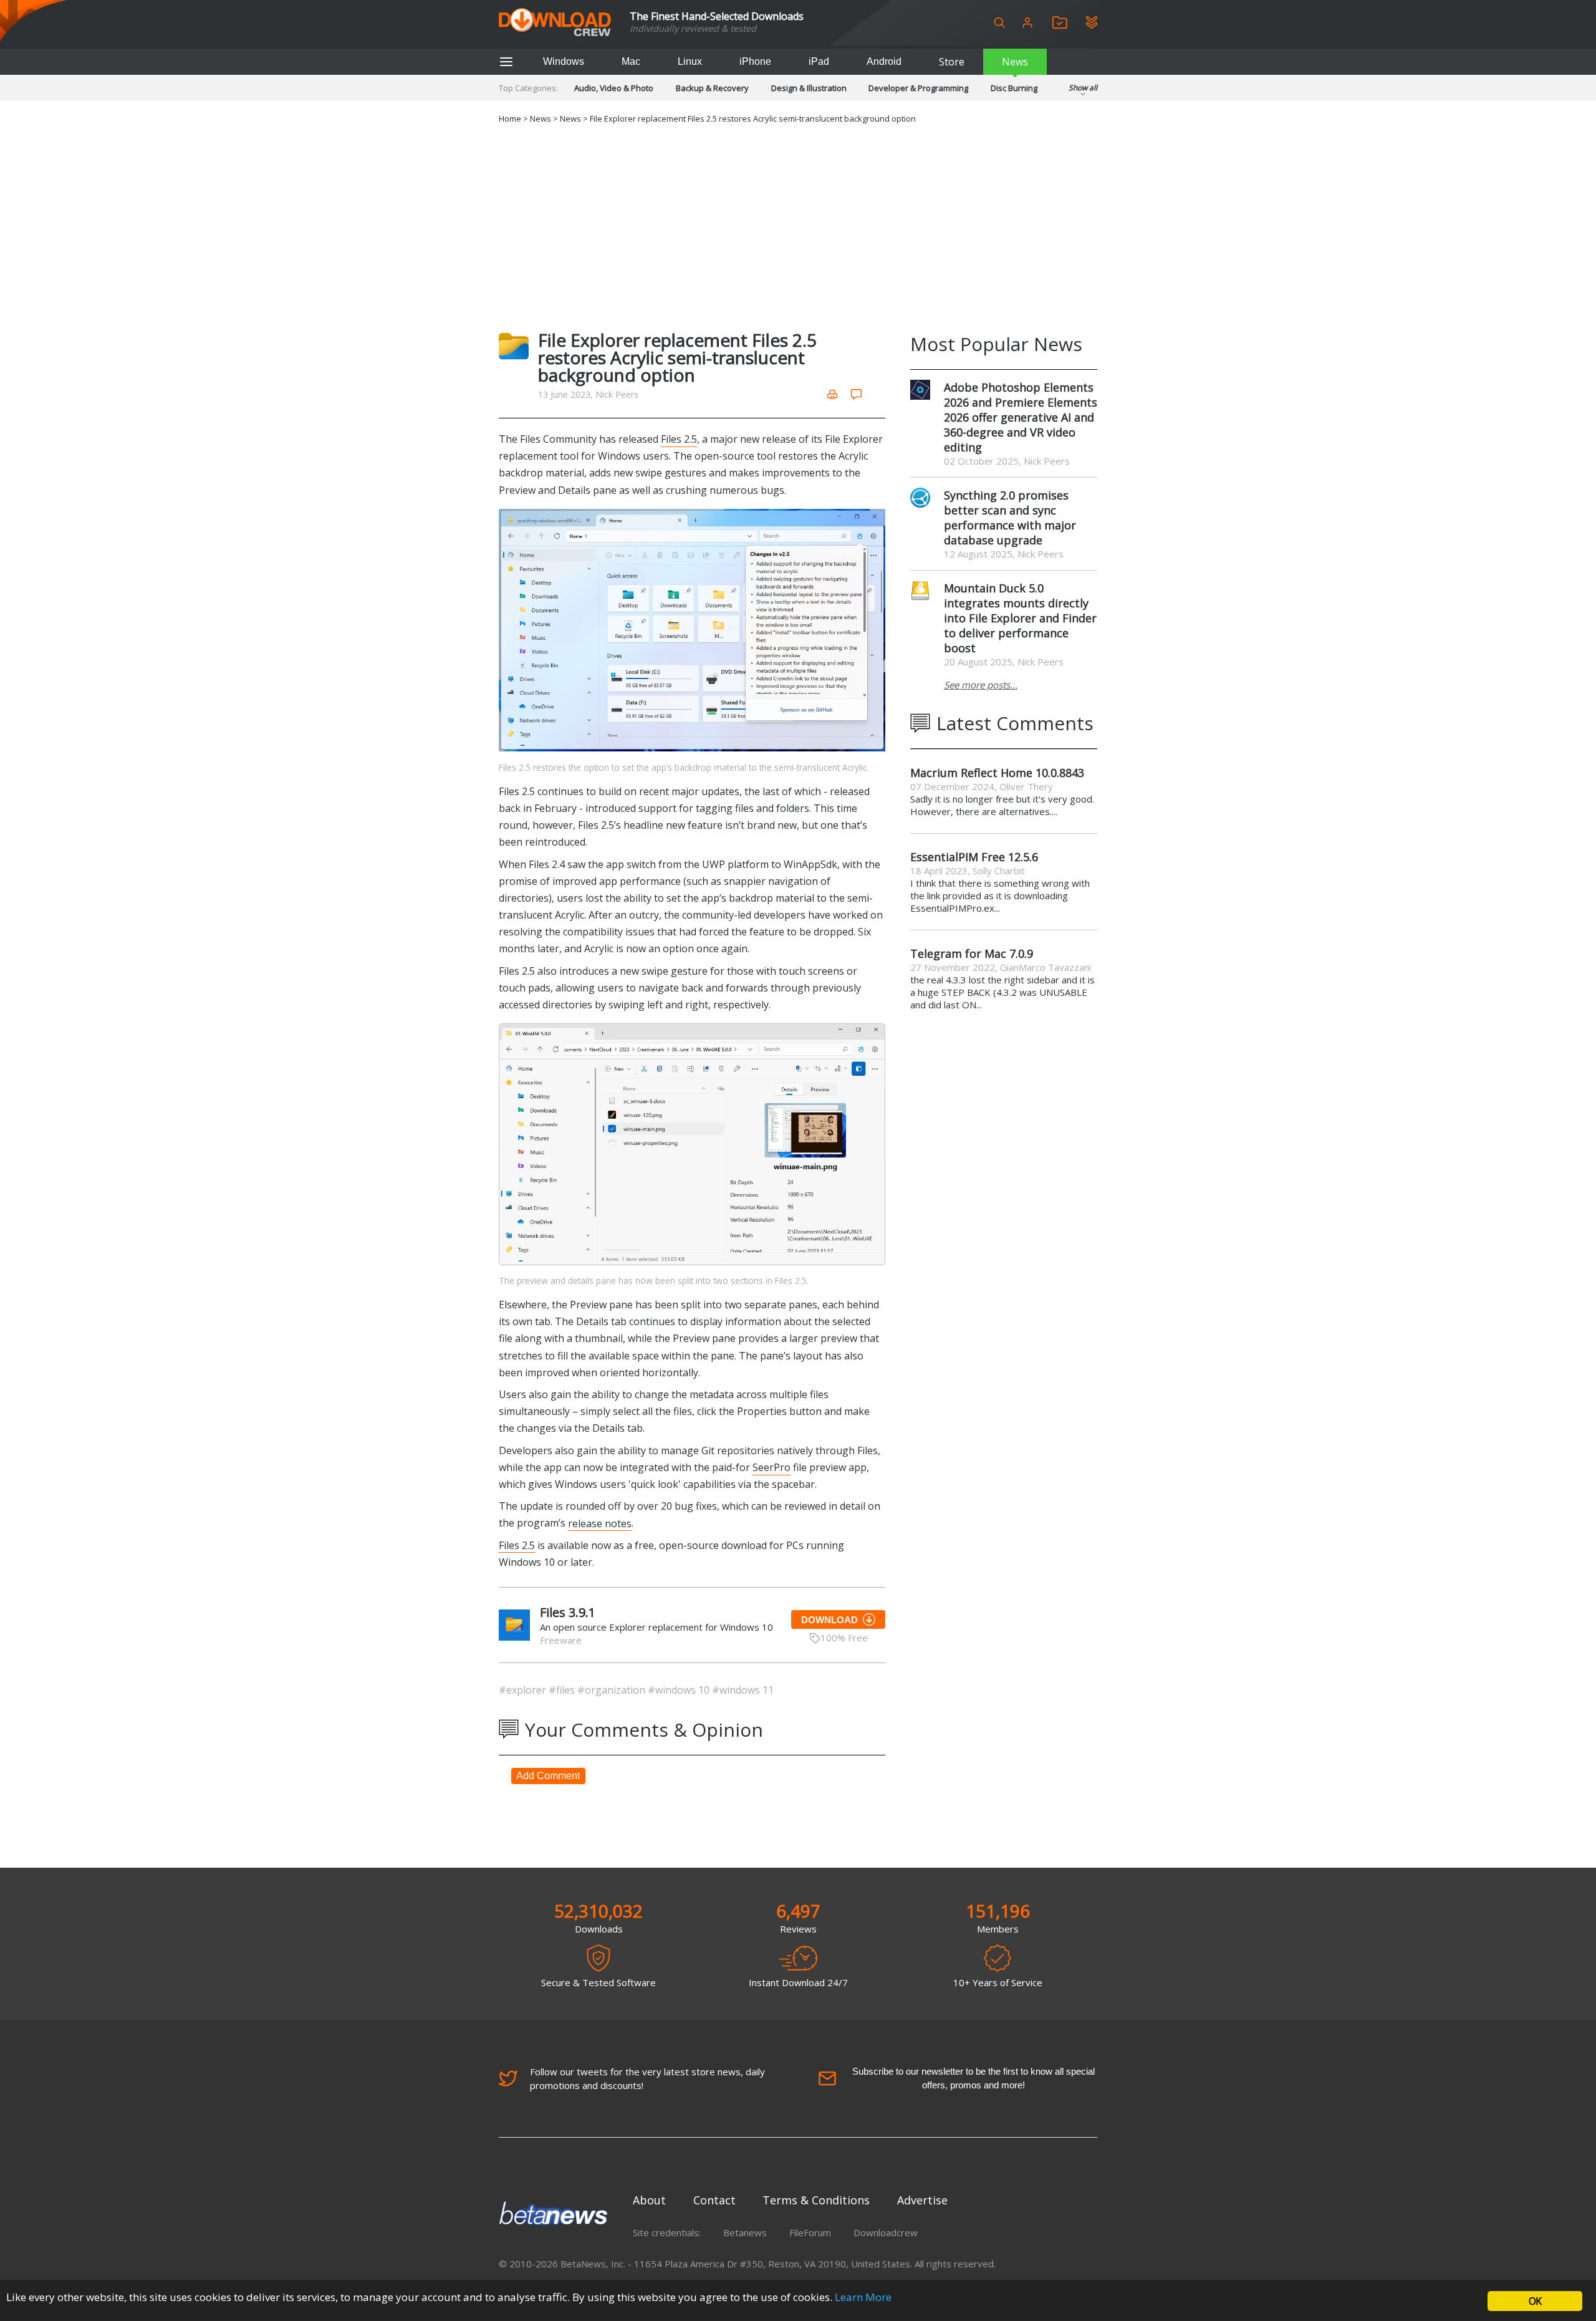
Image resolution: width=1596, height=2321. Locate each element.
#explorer (524, 1690)
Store (952, 62)
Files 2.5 (679, 439)
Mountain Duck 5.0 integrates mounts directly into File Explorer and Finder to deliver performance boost (1020, 618)
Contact (714, 2200)
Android (884, 61)
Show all (1083, 88)
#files (563, 1690)
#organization (613, 1690)
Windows (564, 61)
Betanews (745, 2232)
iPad (819, 61)
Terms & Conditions (816, 2200)
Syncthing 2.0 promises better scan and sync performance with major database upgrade (1010, 518)
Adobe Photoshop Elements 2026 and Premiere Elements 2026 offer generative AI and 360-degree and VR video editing (1021, 417)
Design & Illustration (809, 88)
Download (829, 1620)
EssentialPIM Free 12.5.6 (974, 857)
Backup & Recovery (712, 88)
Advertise (922, 2200)
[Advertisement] (798, 225)
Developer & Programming (918, 88)
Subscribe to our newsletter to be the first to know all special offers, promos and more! (973, 2078)
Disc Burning (1014, 88)
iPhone (755, 61)
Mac (631, 61)
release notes (600, 1523)
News (1015, 62)
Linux (690, 61)
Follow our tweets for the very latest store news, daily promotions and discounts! (647, 2078)
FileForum (810, 2232)
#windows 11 (743, 1690)
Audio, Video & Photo (614, 88)
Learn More (863, 2297)
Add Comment (548, 1776)
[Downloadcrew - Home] (555, 23)
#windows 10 (680, 1690)
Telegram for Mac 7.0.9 (972, 953)
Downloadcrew (886, 2232)
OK (1535, 2301)
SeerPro (772, 1467)
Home (510, 118)
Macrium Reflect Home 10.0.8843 (997, 773)
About (649, 2200)
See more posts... (981, 685)
